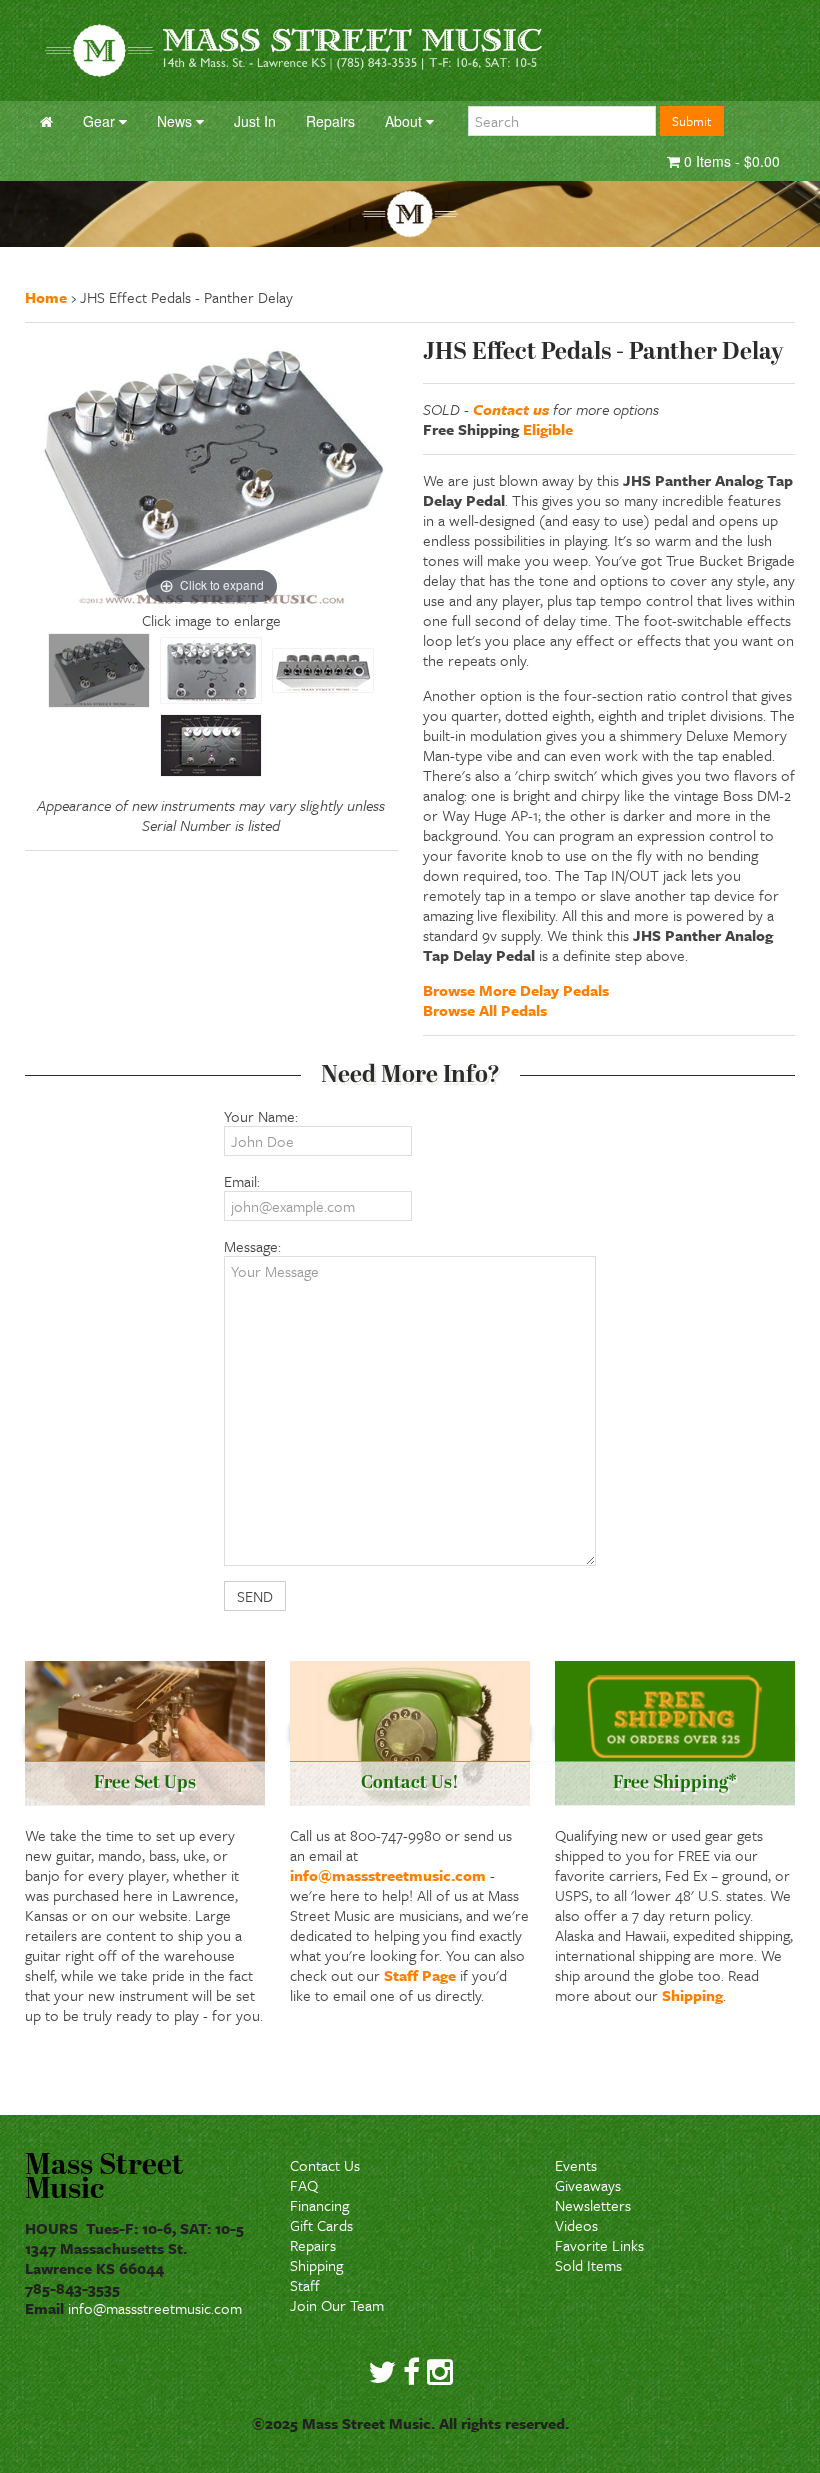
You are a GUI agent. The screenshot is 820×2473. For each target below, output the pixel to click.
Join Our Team (337, 2305)
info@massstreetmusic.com (388, 1875)
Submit (692, 121)
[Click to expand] (211, 472)
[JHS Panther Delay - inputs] (323, 670)
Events (576, 2165)
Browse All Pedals (485, 1010)
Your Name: (261, 1116)
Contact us (511, 409)
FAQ (304, 2185)
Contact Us (325, 2165)
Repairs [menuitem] (330, 121)
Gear (101, 121)
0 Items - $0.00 (730, 161)
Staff (305, 2285)
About (405, 121)
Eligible (548, 429)
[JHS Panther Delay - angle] (99, 670)
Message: (252, 1246)
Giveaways (588, 2185)
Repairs (313, 2245)
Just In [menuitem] (255, 121)
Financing (319, 2205)
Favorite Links (599, 2245)
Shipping (692, 1995)
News (176, 121)
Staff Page (420, 1975)
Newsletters (593, 2205)
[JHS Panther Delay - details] (211, 745)
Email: (242, 1181)
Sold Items (588, 2265)
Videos (576, 2225)
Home (46, 297)
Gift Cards (321, 2225)
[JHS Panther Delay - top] (211, 670)
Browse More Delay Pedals (516, 990)
